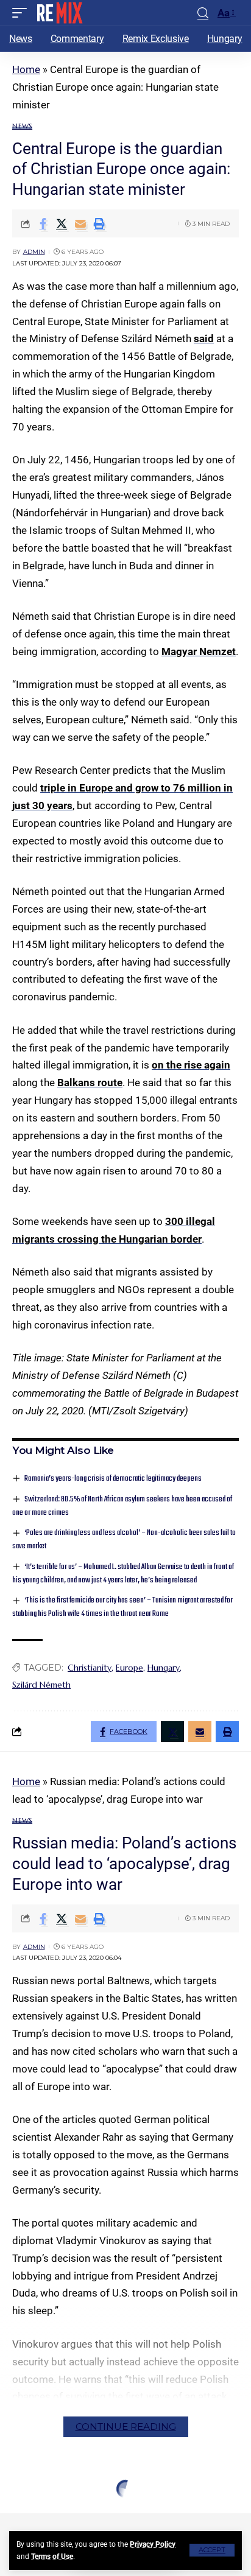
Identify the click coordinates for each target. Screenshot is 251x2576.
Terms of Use (52, 2557)
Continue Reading (126, 2427)
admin (34, 252)
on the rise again (191, 1065)
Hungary (164, 1668)
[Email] (80, 223)
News (22, 126)
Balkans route (90, 1083)
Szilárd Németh (41, 1685)
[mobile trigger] (23, 13)
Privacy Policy (153, 2544)
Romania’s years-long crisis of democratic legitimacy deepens (113, 1479)
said (204, 339)
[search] (203, 13)
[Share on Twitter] (62, 223)
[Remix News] (59, 13)
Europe (129, 1668)
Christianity (90, 1668)
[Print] (99, 223)
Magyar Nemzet (199, 651)
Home (26, 69)
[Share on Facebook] (43, 223)
